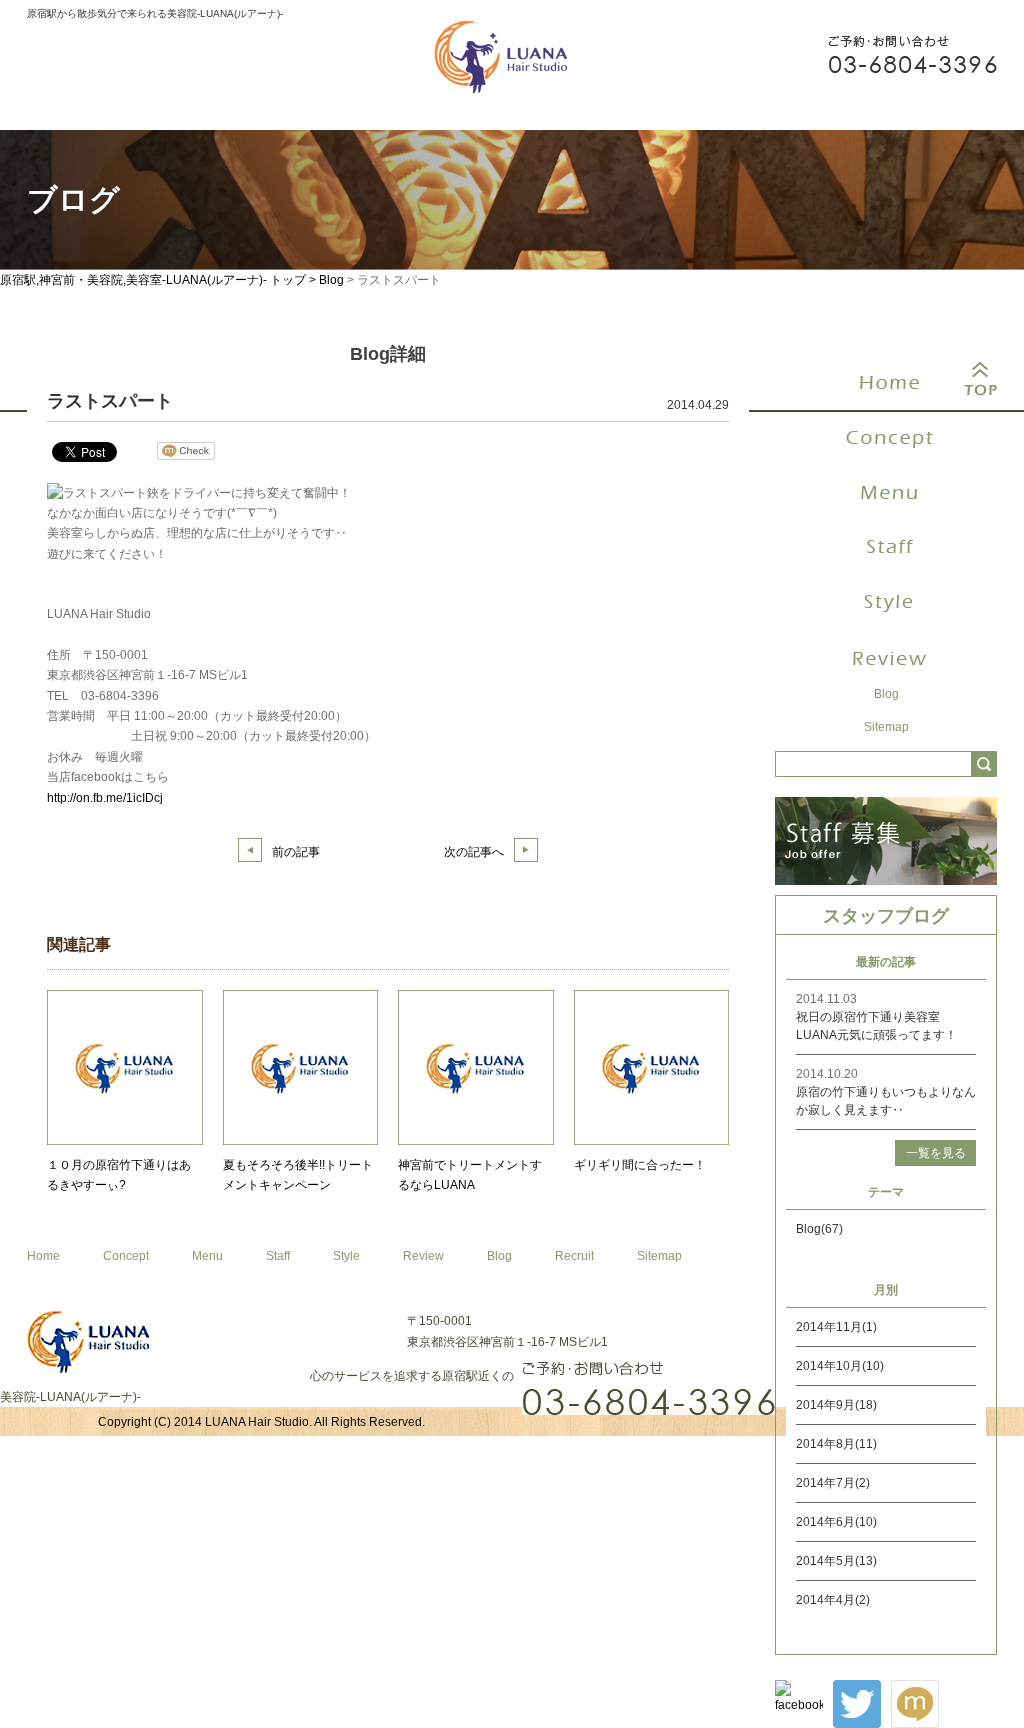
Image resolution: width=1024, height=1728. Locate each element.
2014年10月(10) (840, 1366)
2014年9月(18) (836, 1405)
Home (43, 1256)
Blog (331, 280)
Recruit (574, 1256)
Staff (278, 1256)
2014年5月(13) (836, 1561)
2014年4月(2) (833, 1600)
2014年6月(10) (836, 1522)
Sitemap (659, 1256)
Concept (126, 1256)
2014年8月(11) (836, 1444)
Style (346, 1256)
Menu (207, 1256)
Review (423, 1256)
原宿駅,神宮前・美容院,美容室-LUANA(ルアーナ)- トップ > (159, 280)
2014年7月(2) (833, 1483)
